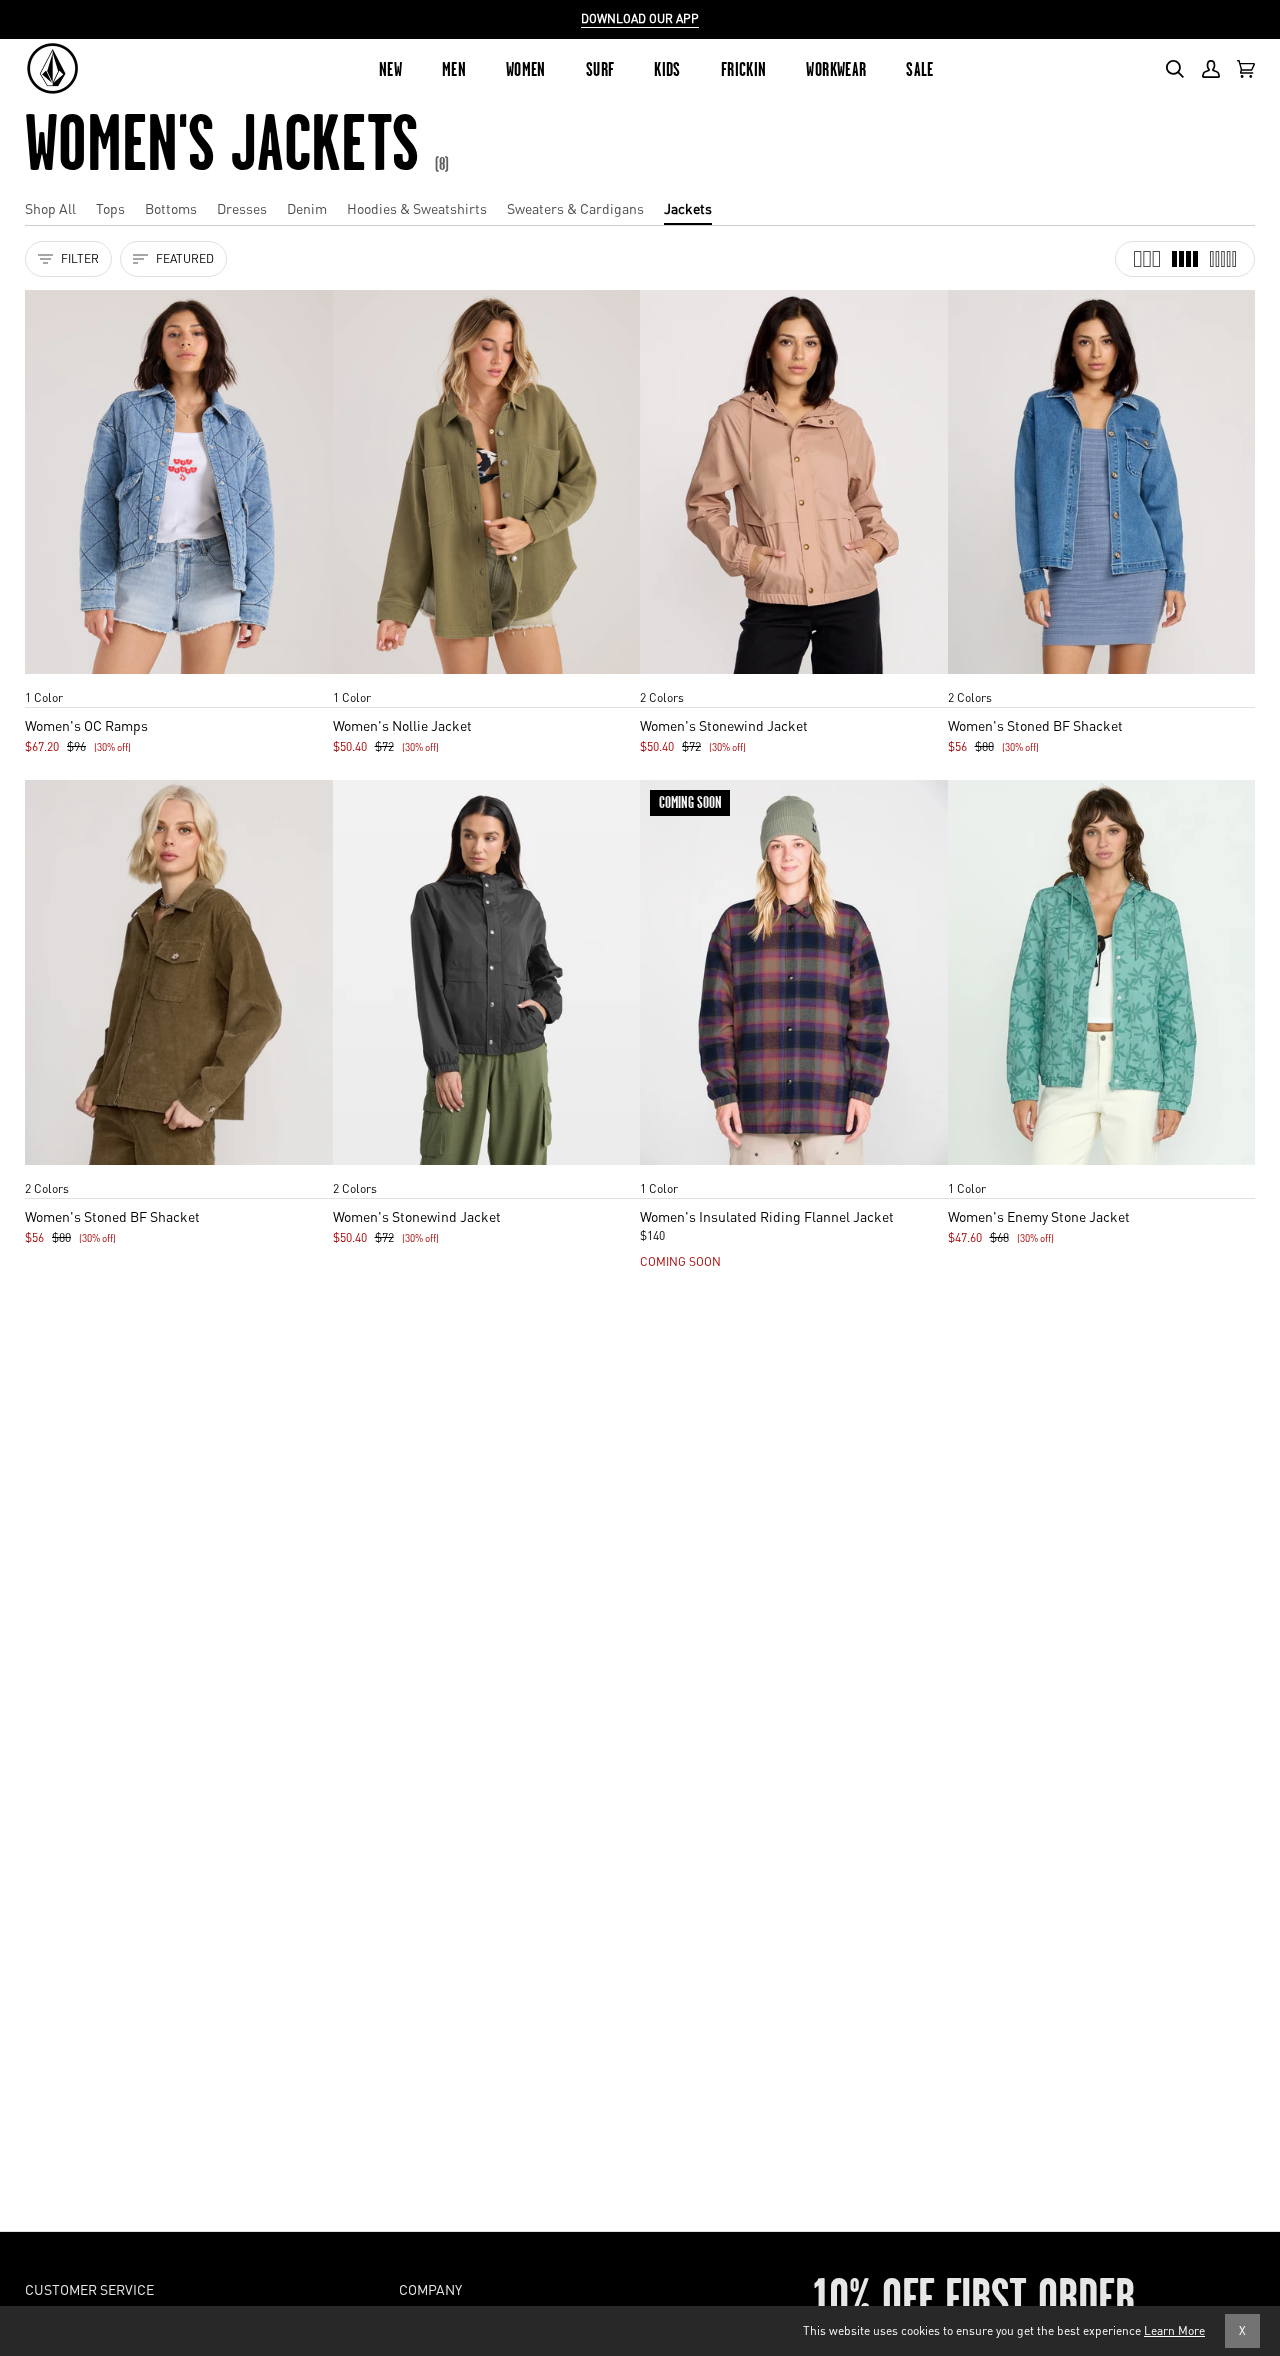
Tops (110, 208)
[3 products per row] (1147, 259)
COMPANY (430, 2289)
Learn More (1174, 2330)
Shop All (50, 208)
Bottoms (171, 208)
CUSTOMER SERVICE (89, 2289)
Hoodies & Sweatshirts (417, 208)
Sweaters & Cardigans (575, 208)
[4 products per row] (1185, 259)
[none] (179, 678)
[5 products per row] (1223, 259)
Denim (307, 208)
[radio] (47, 678)
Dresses (242, 208)
